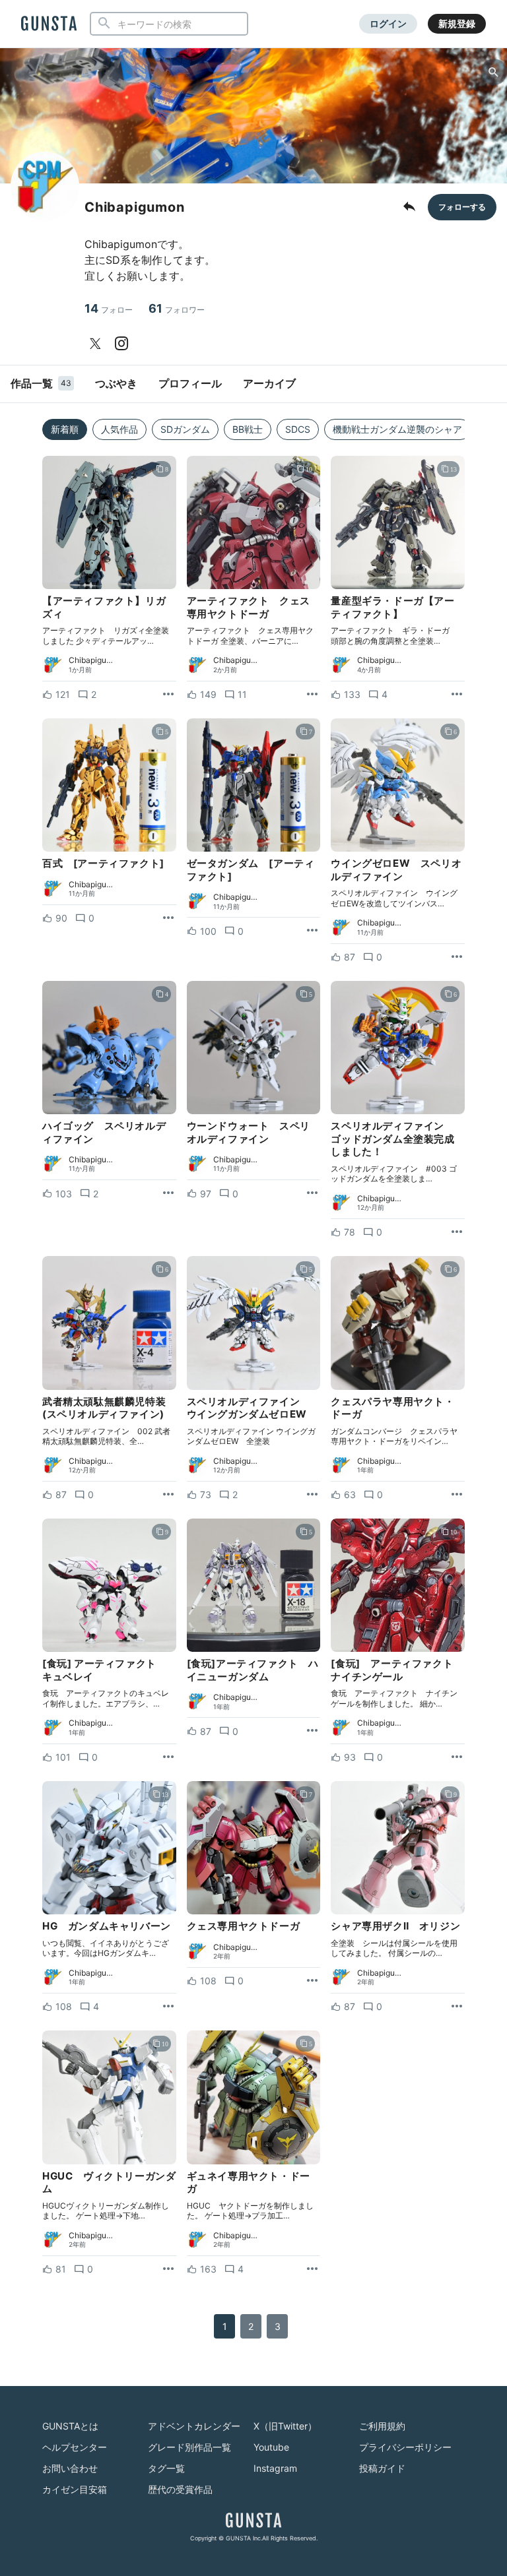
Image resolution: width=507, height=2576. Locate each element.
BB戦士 (248, 429)
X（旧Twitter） (285, 2426)
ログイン (388, 23)
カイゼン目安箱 (75, 2489)
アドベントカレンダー (194, 2426)
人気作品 (119, 429)
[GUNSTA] (49, 24)
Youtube (271, 2447)
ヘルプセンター (75, 2447)
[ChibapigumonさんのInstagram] (124, 344)
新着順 (65, 429)
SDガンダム (185, 429)
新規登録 (457, 23)
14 (109, 308)
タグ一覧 (166, 2468)
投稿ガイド (382, 2468)
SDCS (298, 429)
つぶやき (116, 383)
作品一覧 (41, 383)
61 (177, 308)
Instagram (275, 2468)
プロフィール (190, 383)
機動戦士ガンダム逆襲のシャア (397, 429)
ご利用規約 (382, 2426)
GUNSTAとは (70, 2426)
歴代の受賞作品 (180, 2489)
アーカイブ (269, 383)
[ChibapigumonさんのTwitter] (98, 344)
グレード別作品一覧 (189, 2447)
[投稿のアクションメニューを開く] (168, 695)
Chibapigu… (91, 660)
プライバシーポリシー (405, 2447)
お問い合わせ (70, 2468)
